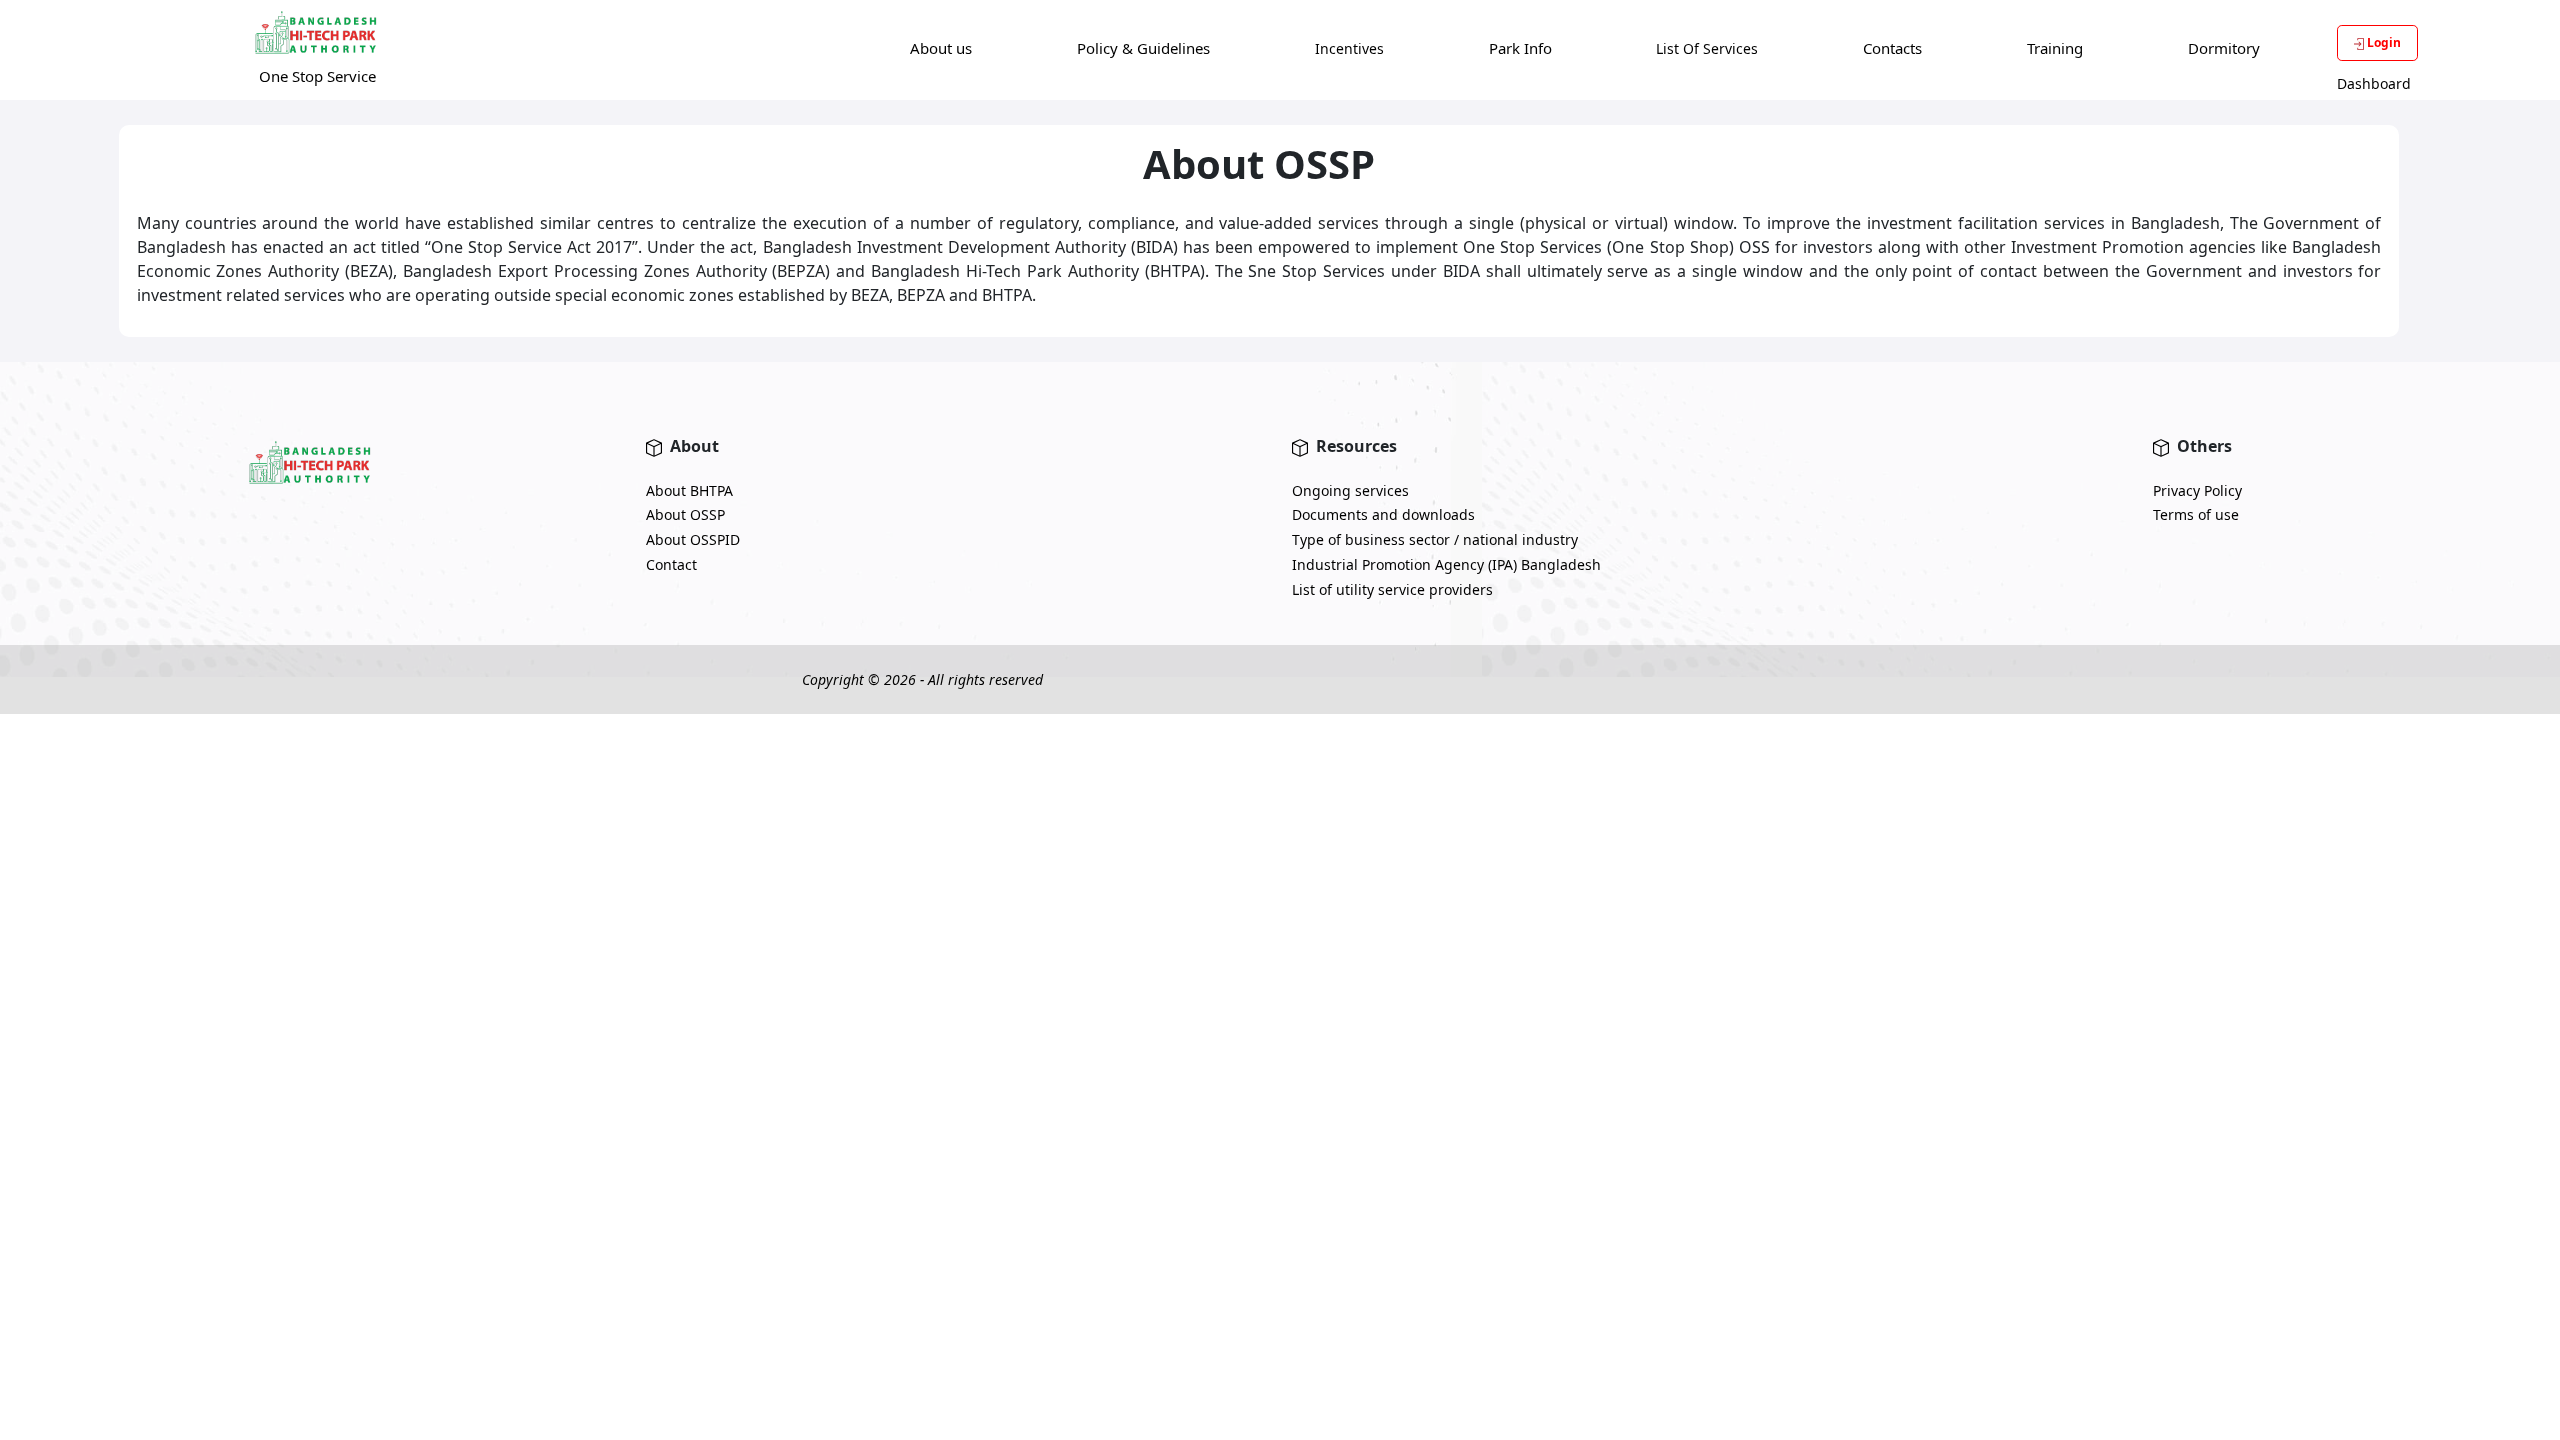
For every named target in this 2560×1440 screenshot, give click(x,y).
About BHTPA (689, 490)
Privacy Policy (2197, 490)
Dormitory (2224, 48)
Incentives (1349, 48)
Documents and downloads (1383, 514)
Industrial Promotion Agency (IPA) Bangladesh (1446, 564)
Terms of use (2196, 514)
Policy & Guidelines (1143, 48)
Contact (671, 564)
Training (2055, 48)
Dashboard (2374, 83)
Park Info (1520, 48)
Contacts (1892, 48)
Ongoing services (1350, 490)
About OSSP (685, 514)
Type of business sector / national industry (1435, 539)
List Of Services (1707, 48)
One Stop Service (317, 76)
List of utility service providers (1392, 589)
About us (941, 48)
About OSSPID (693, 539)
